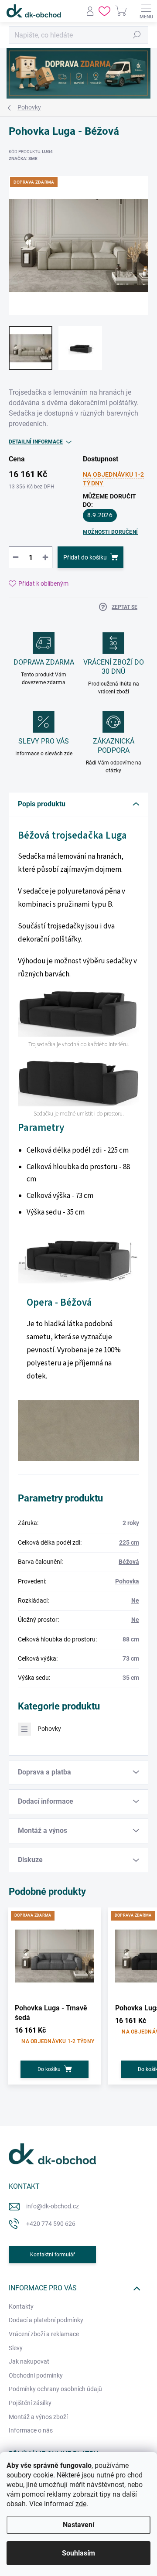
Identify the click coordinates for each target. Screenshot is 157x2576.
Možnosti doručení (110, 532)
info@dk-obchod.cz (53, 2206)
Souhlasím (78, 2553)
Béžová (129, 1562)
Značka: (23, 159)
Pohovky (49, 1729)
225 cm (129, 1542)
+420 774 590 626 (51, 2224)
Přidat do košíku (85, 557)
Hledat (137, 35)
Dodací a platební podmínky (46, 2320)
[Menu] (146, 11)
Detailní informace (36, 442)
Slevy (16, 2348)
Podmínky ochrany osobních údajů (55, 2389)
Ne (135, 1600)
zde (81, 2504)
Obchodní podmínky (36, 2375)
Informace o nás (31, 2430)
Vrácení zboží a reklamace (44, 2334)
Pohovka (127, 1581)
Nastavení (78, 2525)
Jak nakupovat (29, 2361)
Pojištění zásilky (30, 2403)
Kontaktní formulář (53, 2255)
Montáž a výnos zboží (38, 2417)
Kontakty (21, 2306)
